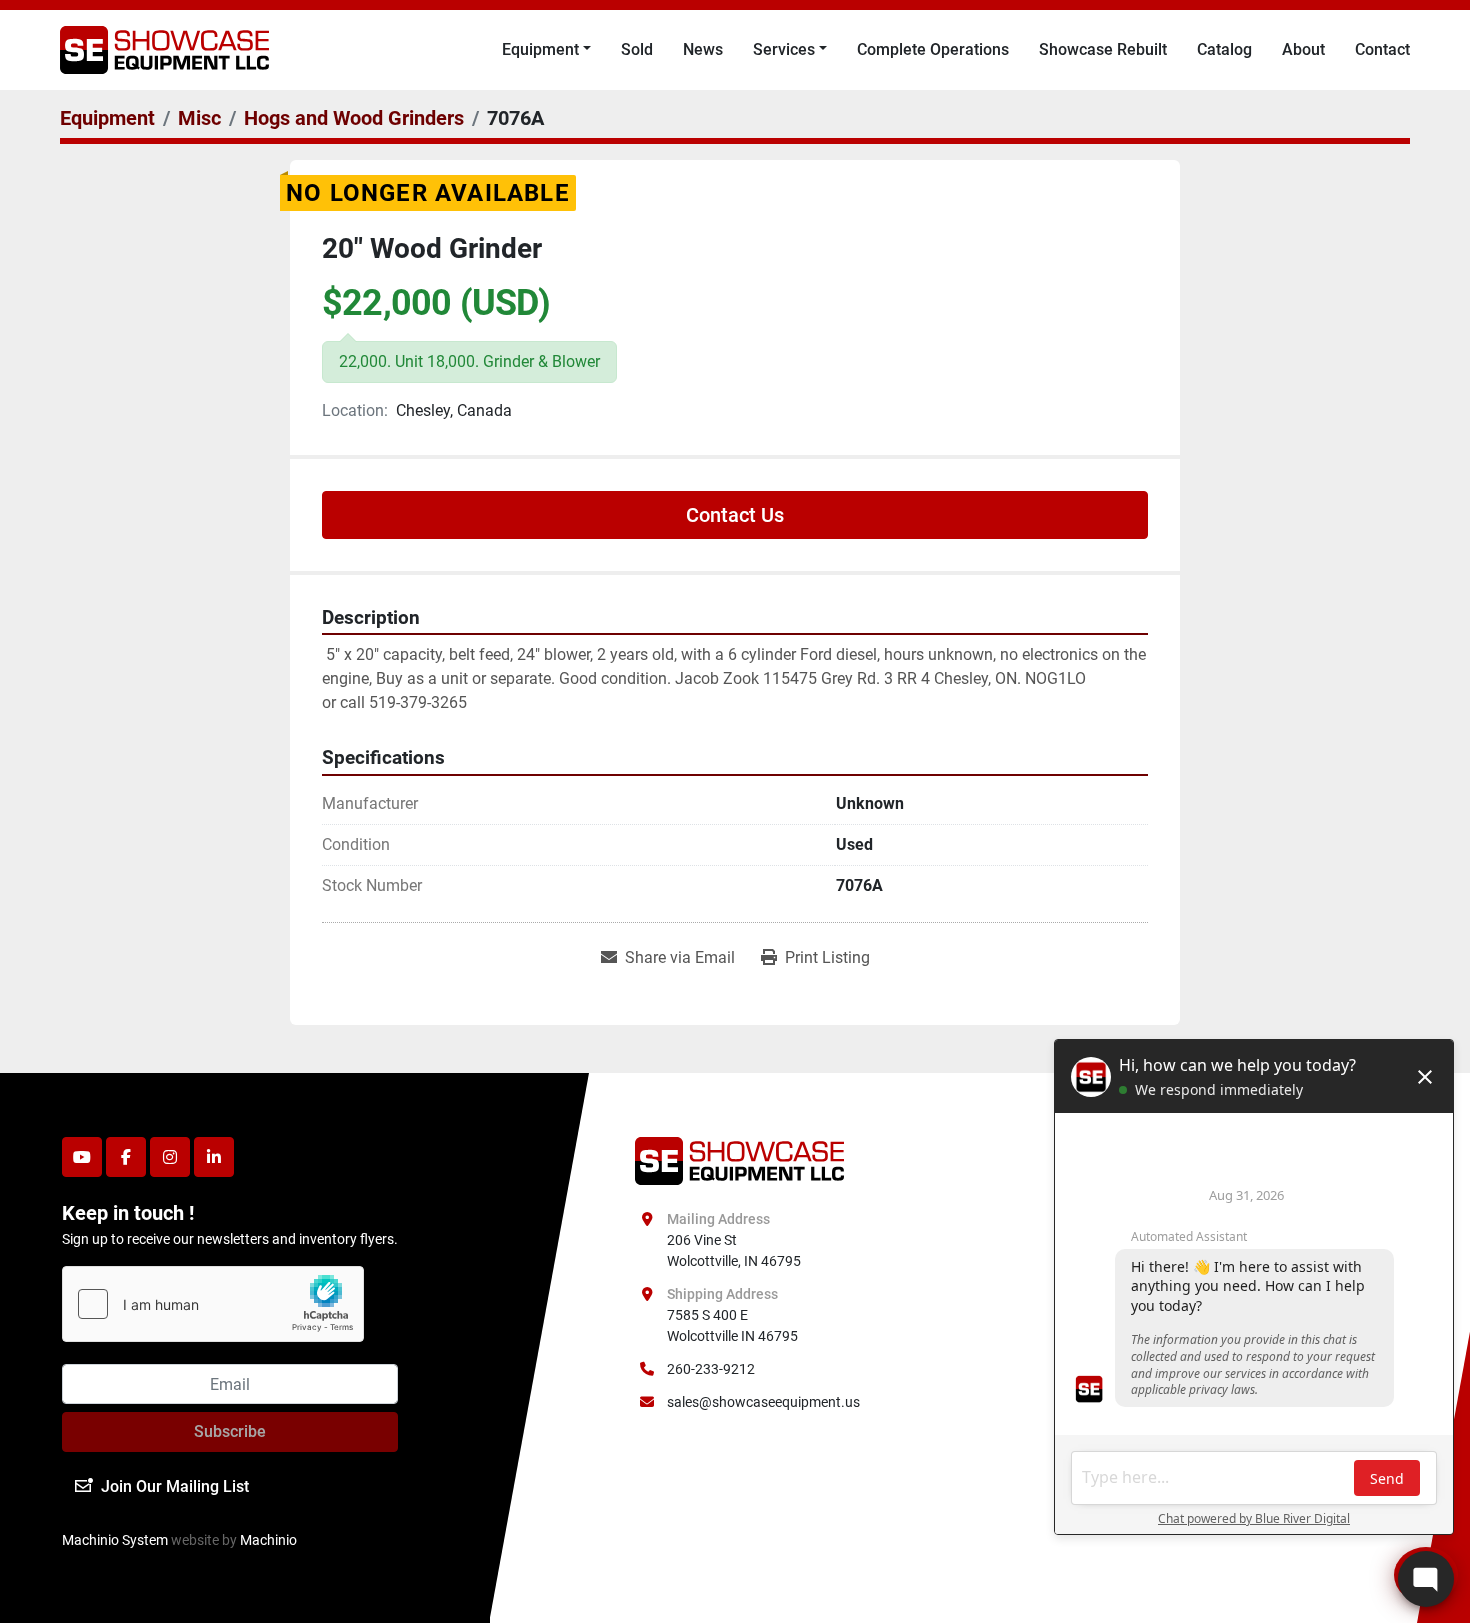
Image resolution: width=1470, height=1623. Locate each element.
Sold (637, 49)
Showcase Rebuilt (1103, 49)
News (703, 49)
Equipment (540, 49)
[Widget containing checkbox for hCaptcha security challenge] (213, 1304)
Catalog (1224, 49)
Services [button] (784, 49)
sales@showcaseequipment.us (763, 1402)
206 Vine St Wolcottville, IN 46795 (734, 1250)
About (1303, 49)
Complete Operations (933, 49)
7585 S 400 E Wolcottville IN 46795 (732, 1325)
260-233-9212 (711, 1369)
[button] (546, 50)
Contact (1382, 49)
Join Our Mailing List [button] (175, 1486)
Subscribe (230, 1431)
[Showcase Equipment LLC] (739, 1160)
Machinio (268, 1540)
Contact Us (735, 515)
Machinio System (115, 1540)
